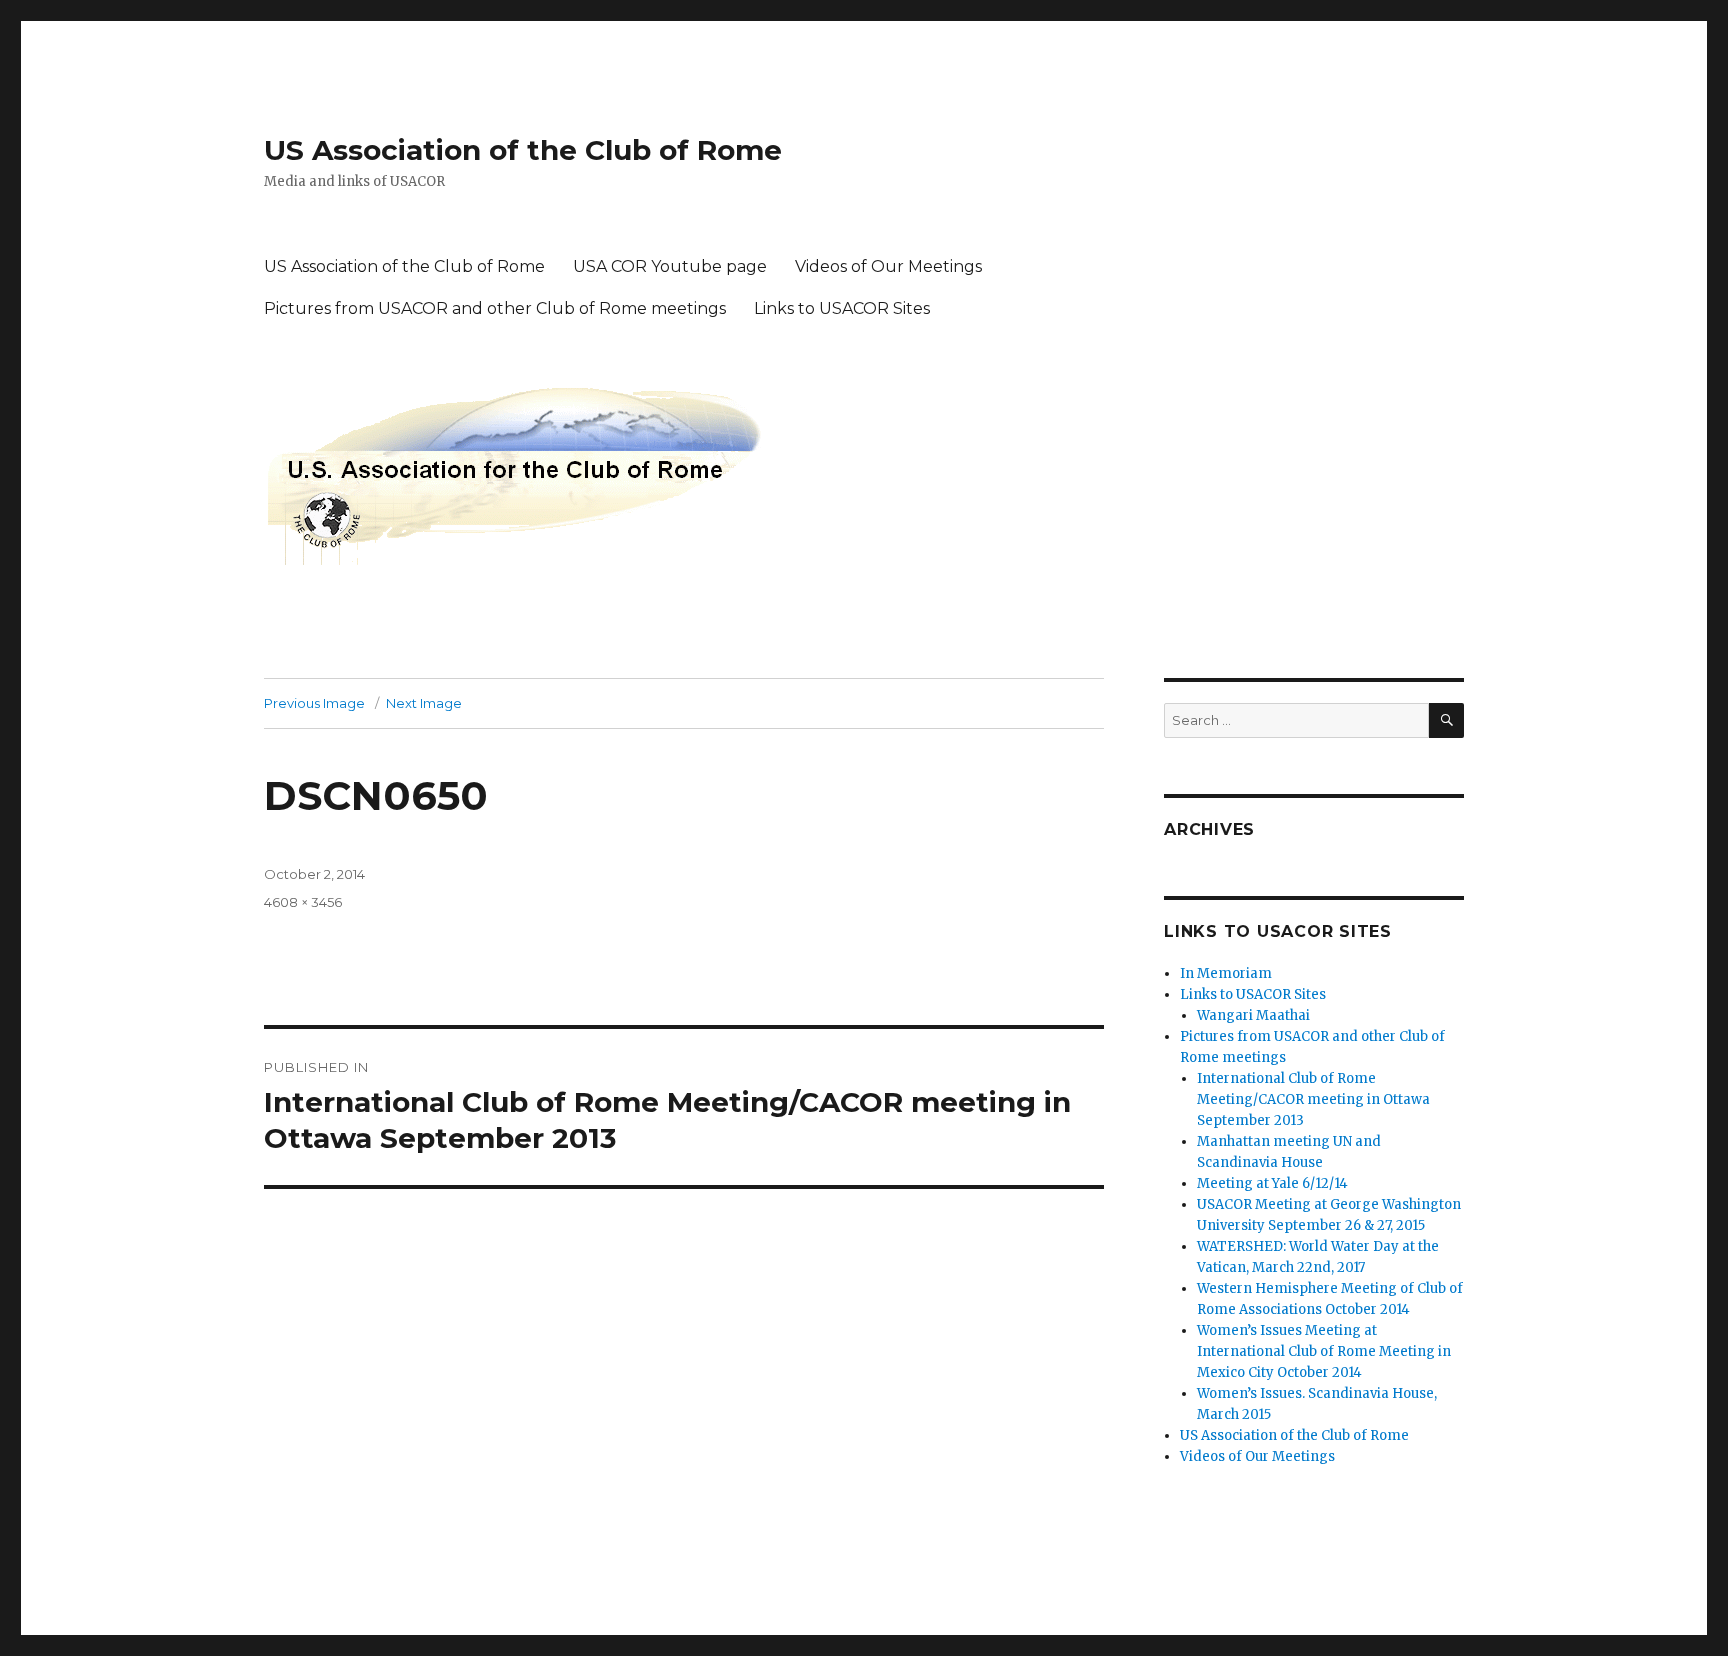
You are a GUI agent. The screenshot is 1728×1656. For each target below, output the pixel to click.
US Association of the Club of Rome (523, 150)
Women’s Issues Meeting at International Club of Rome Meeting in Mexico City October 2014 (1324, 1351)
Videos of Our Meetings (888, 266)
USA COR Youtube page (670, 266)
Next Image (424, 703)
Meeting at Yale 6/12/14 (1272, 1183)
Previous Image (314, 703)
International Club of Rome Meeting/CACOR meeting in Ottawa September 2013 (1313, 1099)
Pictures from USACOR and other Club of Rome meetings (495, 308)
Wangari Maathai (1253, 1015)
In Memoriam (1226, 973)
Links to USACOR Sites (842, 308)
